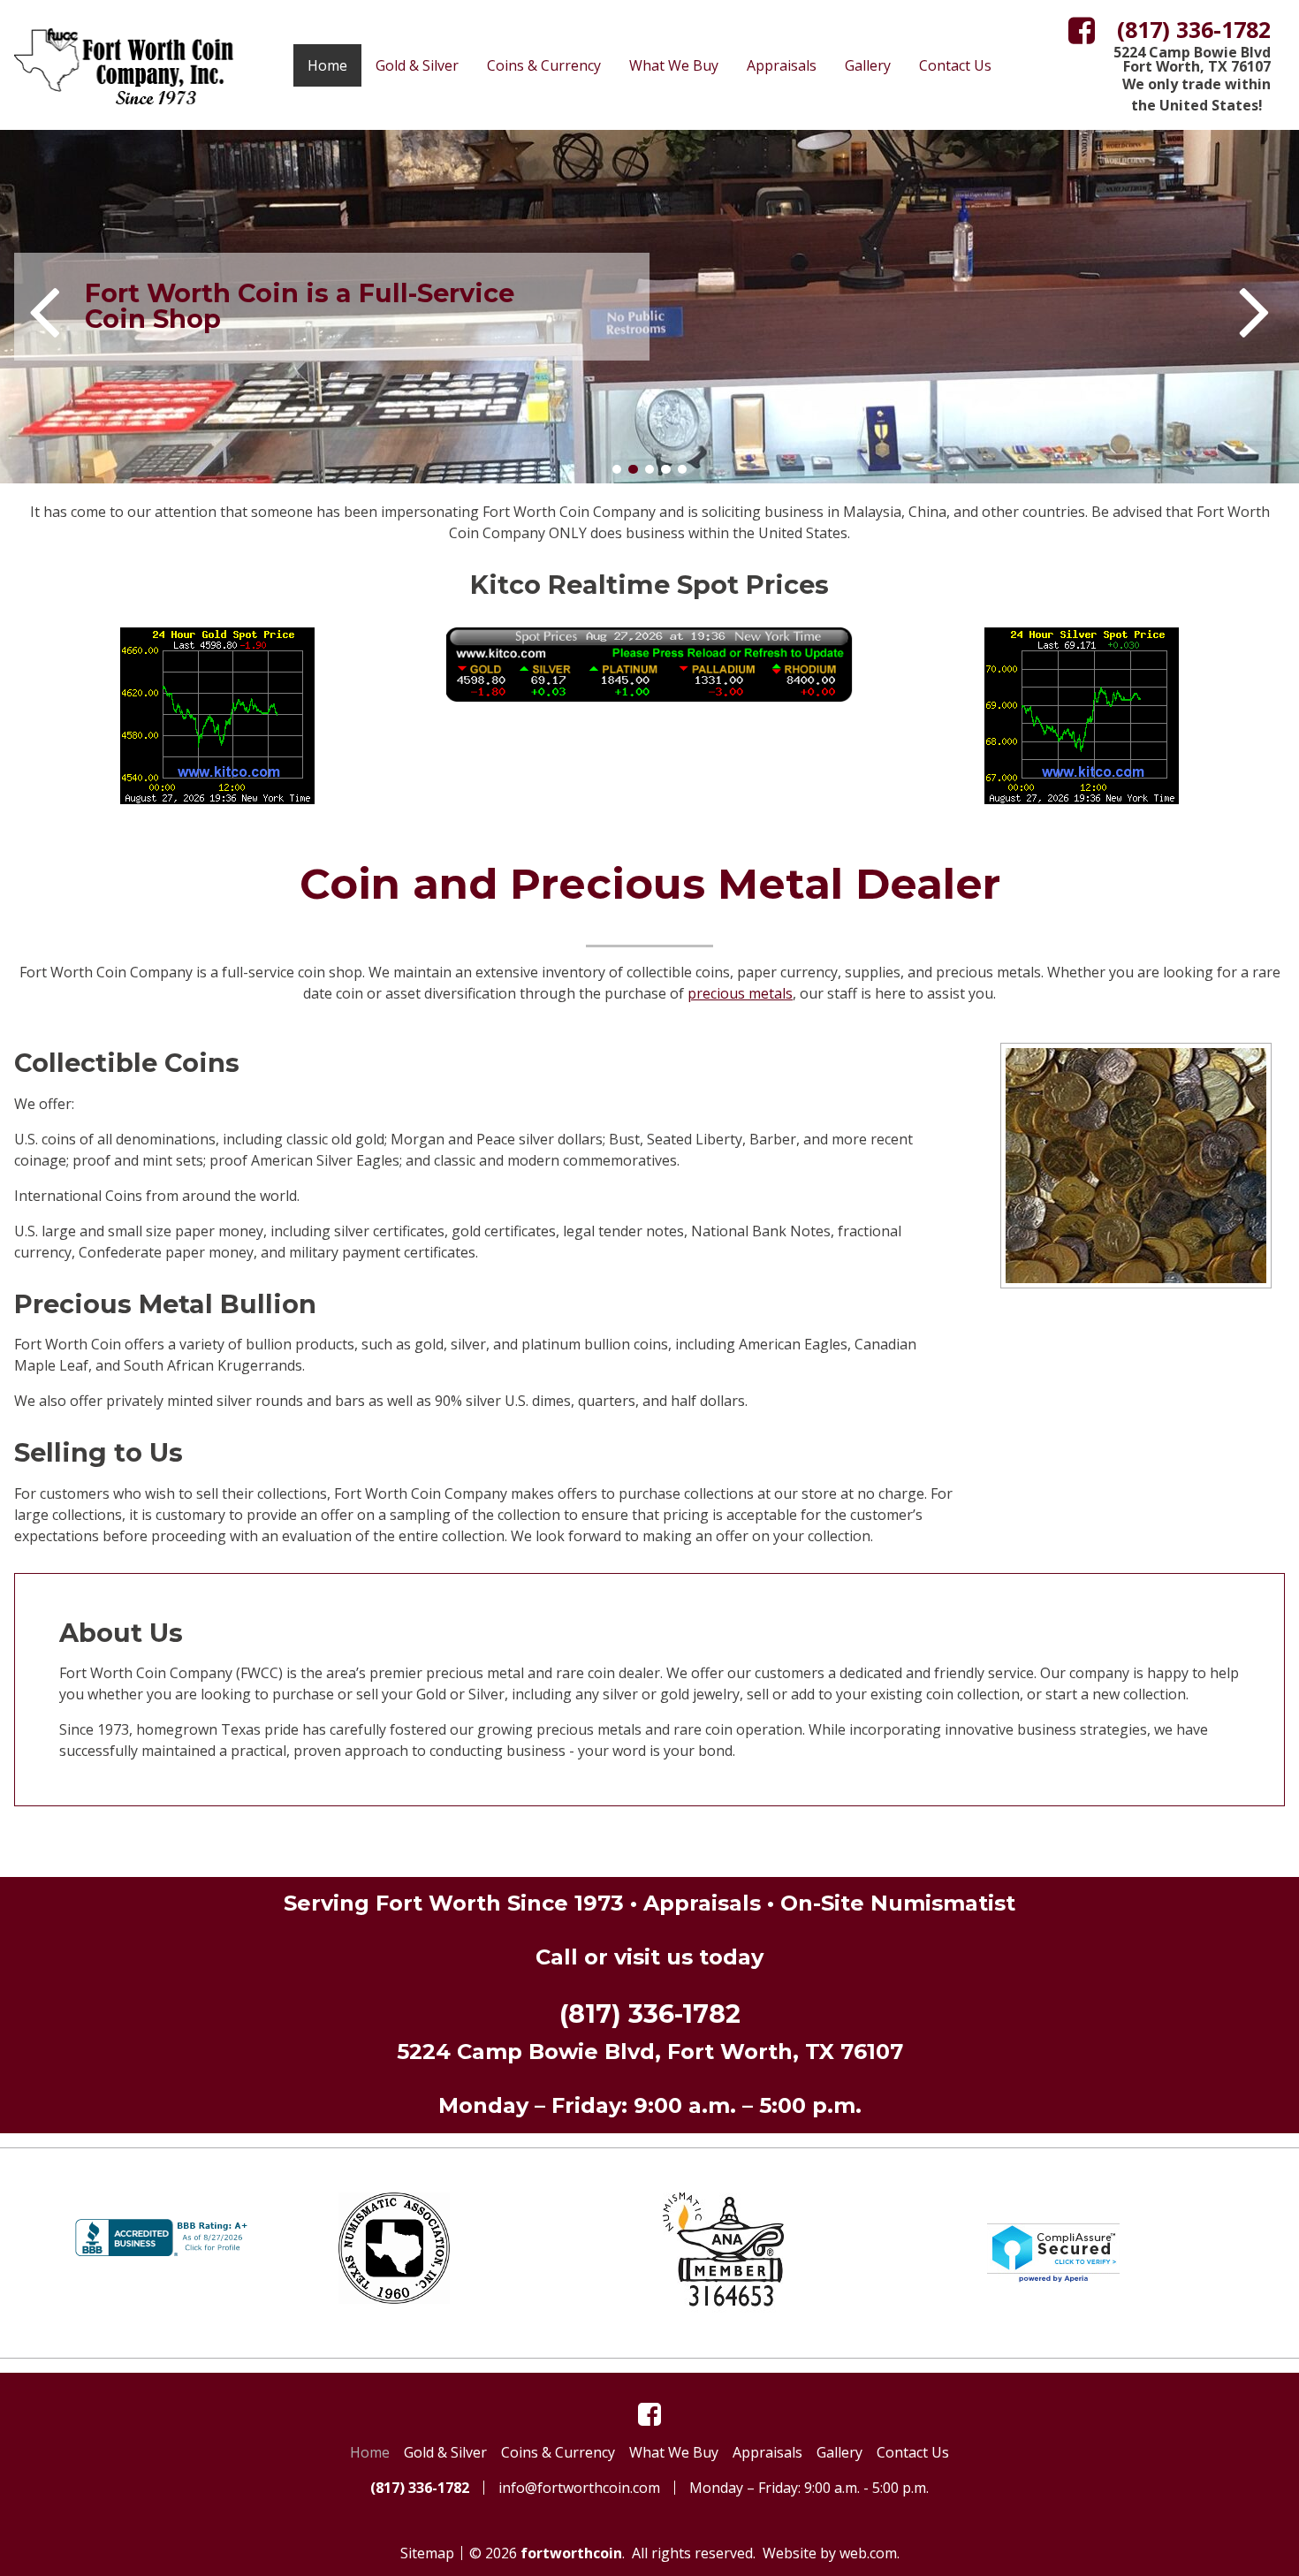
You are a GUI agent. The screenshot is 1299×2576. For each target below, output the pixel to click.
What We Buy (674, 65)
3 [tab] (649, 469)
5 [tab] (682, 469)
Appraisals (782, 65)
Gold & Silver (417, 65)
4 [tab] (666, 469)
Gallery (868, 65)
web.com (868, 2553)
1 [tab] (617, 469)
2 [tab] (633, 469)
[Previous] (44, 307)
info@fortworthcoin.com (579, 2488)
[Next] (1255, 307)
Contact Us (955, 65)
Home (327, 65)
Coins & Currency (544, 65)
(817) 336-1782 (650, 2014)
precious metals (740, 993)
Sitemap (427, 2553)
